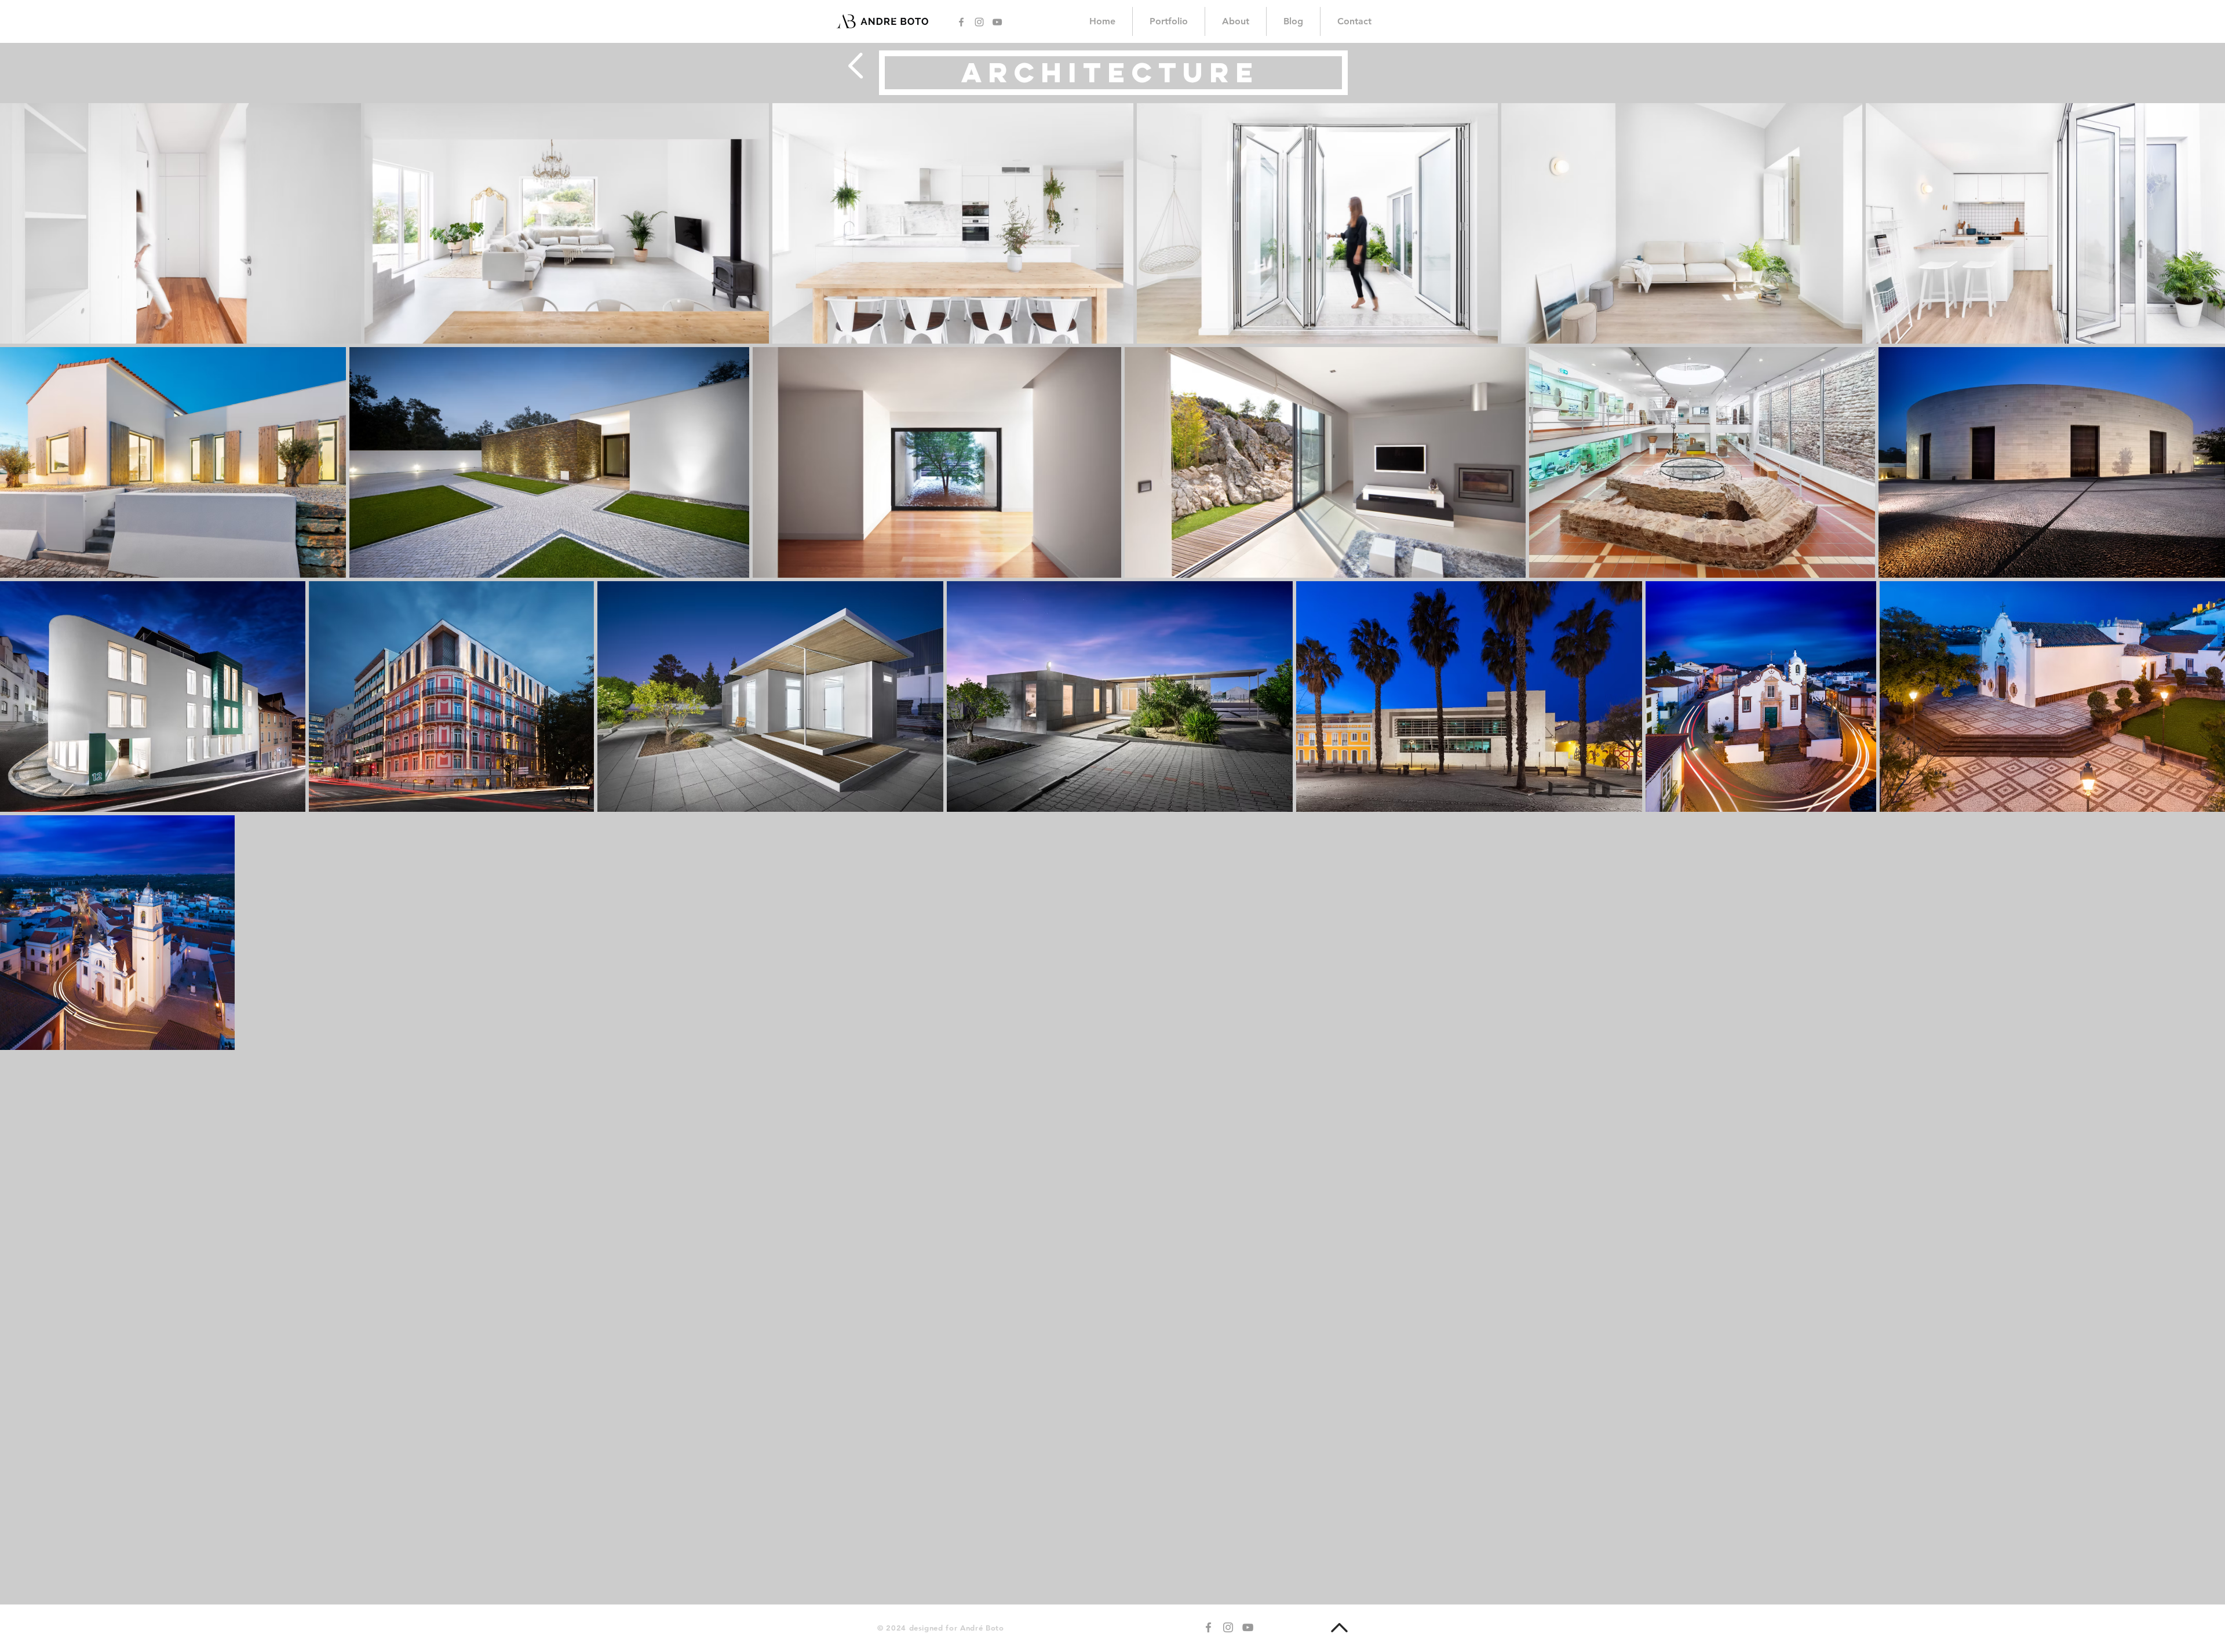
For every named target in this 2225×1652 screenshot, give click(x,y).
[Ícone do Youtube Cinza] (997, 22)
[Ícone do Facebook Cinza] (961, 22)
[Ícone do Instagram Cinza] (979, 22)
